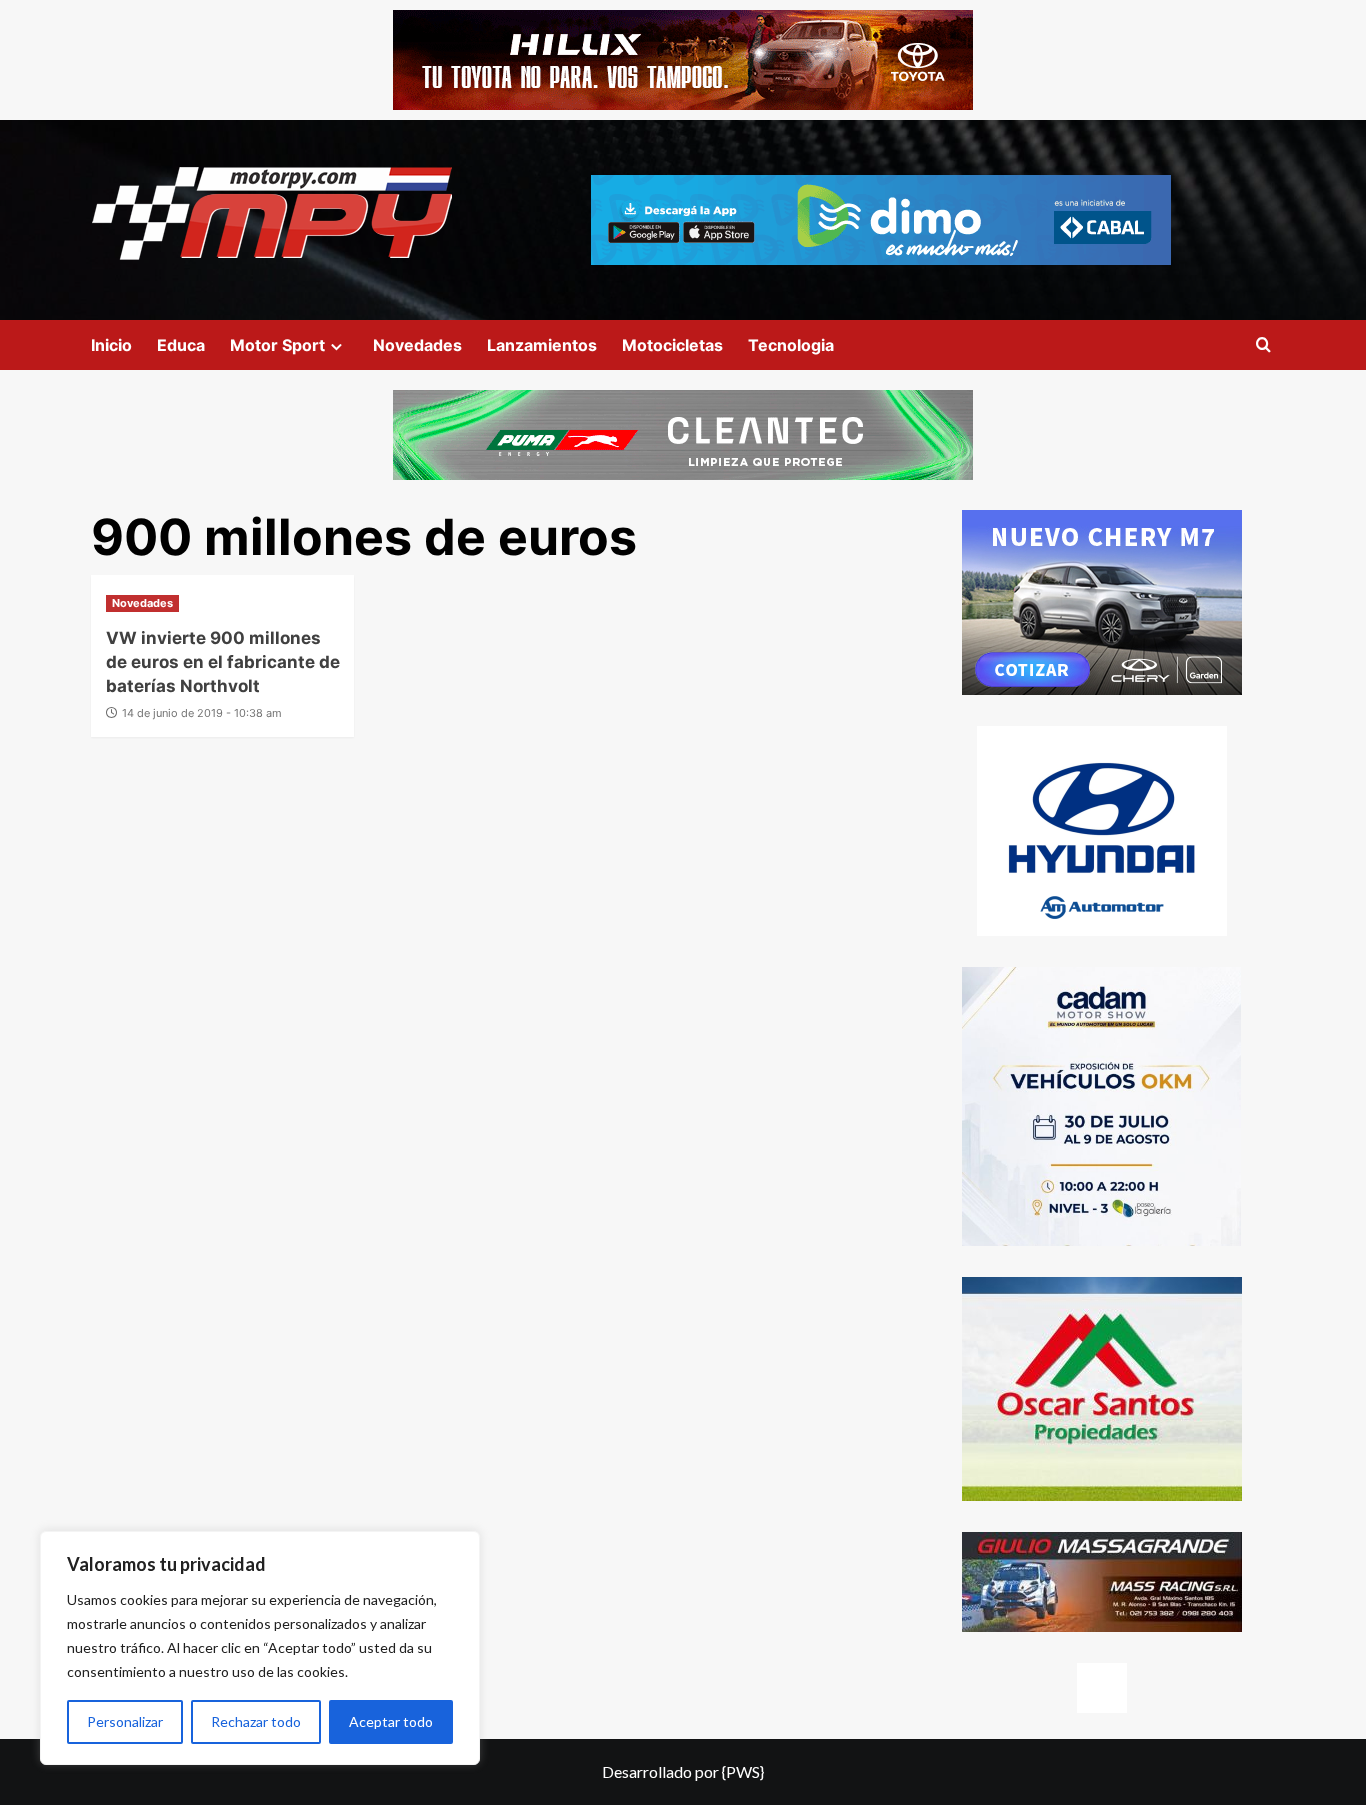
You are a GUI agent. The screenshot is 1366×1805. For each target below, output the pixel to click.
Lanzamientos (542, 345)
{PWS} (743, 1771)
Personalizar (125, 1721)
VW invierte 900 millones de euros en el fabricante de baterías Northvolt (223, 662)
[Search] (1263, 345)
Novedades (417, 345)
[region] (260, 1648)
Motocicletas (672, 345)
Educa (181, 345)
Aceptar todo (391, 1721)
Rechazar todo (256, 1721)
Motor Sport (277, 345)
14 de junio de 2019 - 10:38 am (202, 713)
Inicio (111, 345)
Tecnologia (791, 345)
